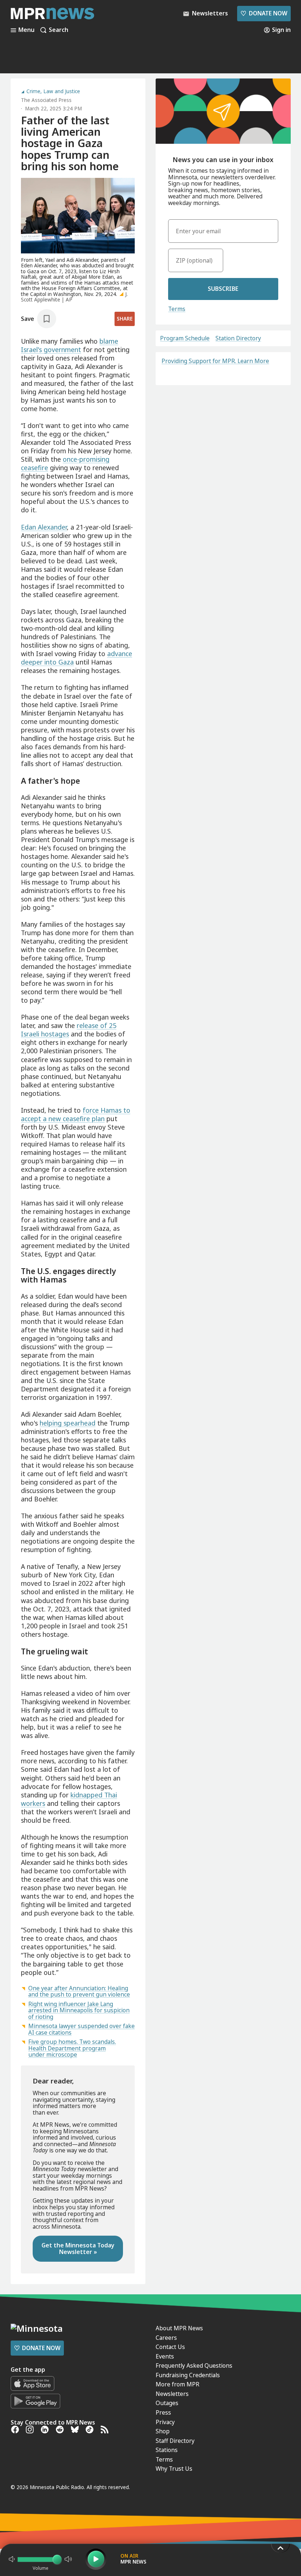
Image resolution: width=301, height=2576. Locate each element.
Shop (163, 2431)
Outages (167, 2403)
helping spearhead (68, 1423)
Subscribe (223, 289)
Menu (26, 30)
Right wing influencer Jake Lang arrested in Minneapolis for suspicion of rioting (79, 2010)
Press (163, 2412)
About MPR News (179, 2328)
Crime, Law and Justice (53, 92)
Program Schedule (185, 339)
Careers (166, 2338)
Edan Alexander (44, 527)
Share (125, 319)
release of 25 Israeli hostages (69, 1030)
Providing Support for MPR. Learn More (215, 361)
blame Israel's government (70, 345)
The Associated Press (46, 100)
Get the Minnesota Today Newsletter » (78, 2248)
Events (165, 2356)
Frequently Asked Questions (194, 2365)
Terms (177, 309)
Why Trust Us (174, 2469)
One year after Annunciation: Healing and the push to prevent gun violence (79, 1991)
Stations (167, 2450)
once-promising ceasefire (65, 463)
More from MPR (177, 2384)
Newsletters (172, 2394)
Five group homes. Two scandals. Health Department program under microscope (72, 2048)
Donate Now (264, 13)
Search (59, 30)
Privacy (165, 2422)
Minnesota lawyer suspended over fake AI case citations (81, 2029)
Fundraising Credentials (188, 2375)
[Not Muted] (12, 2559)
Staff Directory (175, 2441)
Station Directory (238, 339)
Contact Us (170, 2347)
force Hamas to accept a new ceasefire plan (76, 1114)
